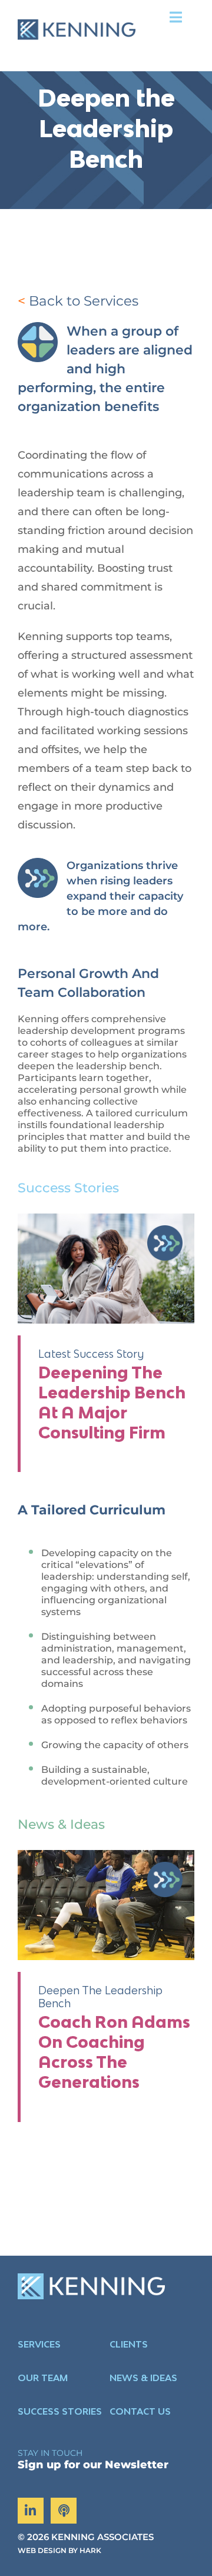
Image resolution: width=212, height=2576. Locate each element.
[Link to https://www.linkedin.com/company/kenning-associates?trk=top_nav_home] (31, 2511)
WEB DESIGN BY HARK (59, 2550)
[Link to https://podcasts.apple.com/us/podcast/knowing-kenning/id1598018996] (64, 2511)
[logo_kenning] (77, 11)
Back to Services (84, 301)
